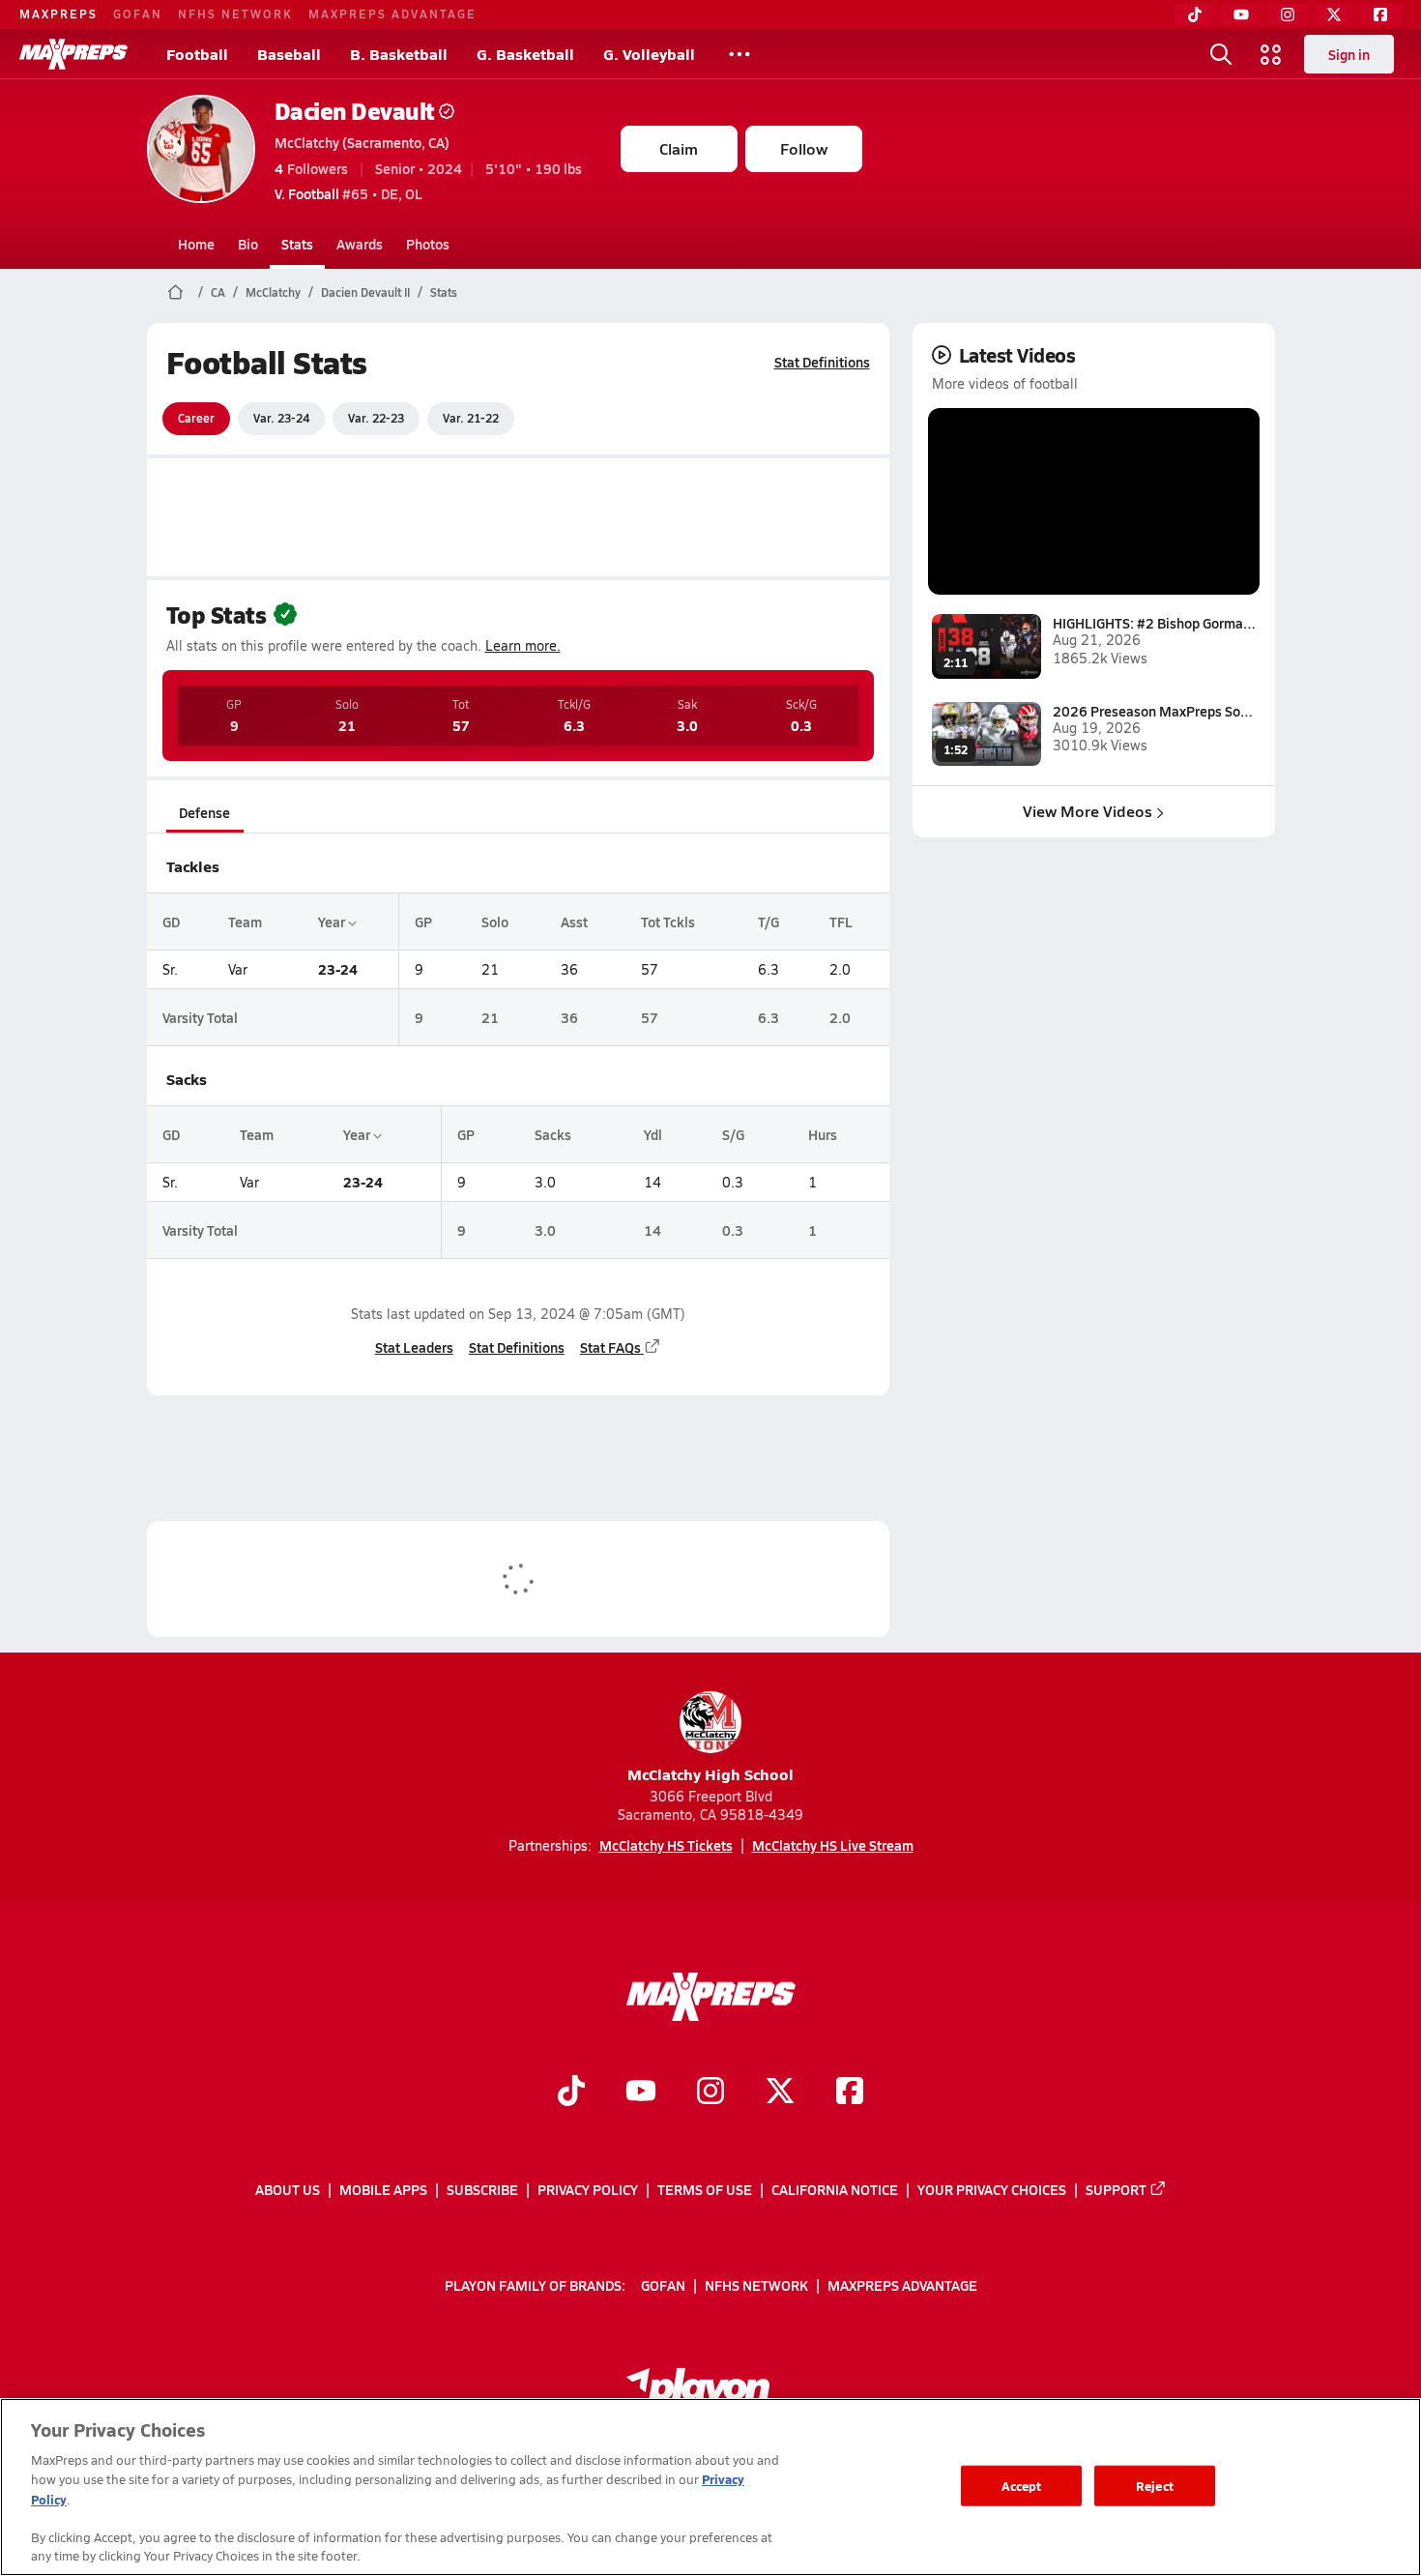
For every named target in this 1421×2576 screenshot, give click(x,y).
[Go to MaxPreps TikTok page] (571, 2093)
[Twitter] (1334, 15)
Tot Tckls (668, 922)
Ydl (653, 1134)
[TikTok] (1195, 15)
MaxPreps (58, 14)
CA (218, 292)
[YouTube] (1241, 15)
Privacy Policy (588, 2189)
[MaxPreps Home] (73, 54)
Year (333, 922)
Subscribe (482, 2189)
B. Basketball (399, 54)
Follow (804, 148)
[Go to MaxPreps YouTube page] (641, 2093)
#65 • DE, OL (348, 193)
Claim (679, 148)
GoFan (138, 14)
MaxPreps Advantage (392, 14)
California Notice (835, 2189)
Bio (248, 244)
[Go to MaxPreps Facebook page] (850, 2093)
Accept (1022, 2486)
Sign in (1349, 54)
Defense (204, 812)
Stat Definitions (822, 362)
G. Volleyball (649, 54)
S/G (733, 1134)
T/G (768, 922)
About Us (288, 2189)
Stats (297, 244)
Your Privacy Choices (992, 2189)
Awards (360, 244)
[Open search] (1221, 54)
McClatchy (273, 292)
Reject (1155, 2486)
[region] (710, 2487)
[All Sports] (739, 54)
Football (197, 54)
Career (196, 418)
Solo (495, 922)
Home (196, 244)
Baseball (289, 54)
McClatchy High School (710, 1774)
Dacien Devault (355, 111)
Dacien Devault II (365, 292)
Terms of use (705, 2189)
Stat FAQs (610, 1347)
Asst (574, 922)
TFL (841, 922)
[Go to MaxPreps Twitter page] (780, 2093)
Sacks (553, 1134)
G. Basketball (525, 54)
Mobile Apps (383, 2189)
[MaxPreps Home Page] (175, 292)
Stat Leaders (414, 1347)
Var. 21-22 (471, 418)
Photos (428, 244)
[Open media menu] (1271, 54)
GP (423, 922)
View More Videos (1087, 811)
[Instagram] (1288, 15)
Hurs (823, 1134)
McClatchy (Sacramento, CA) (362, 142)
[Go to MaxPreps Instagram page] (710, 2093)
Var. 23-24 (281, 418)
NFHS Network (235, 14)
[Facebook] (1380, 15)
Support (1116, 2189)
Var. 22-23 (376, 418)
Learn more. (523, 645)
